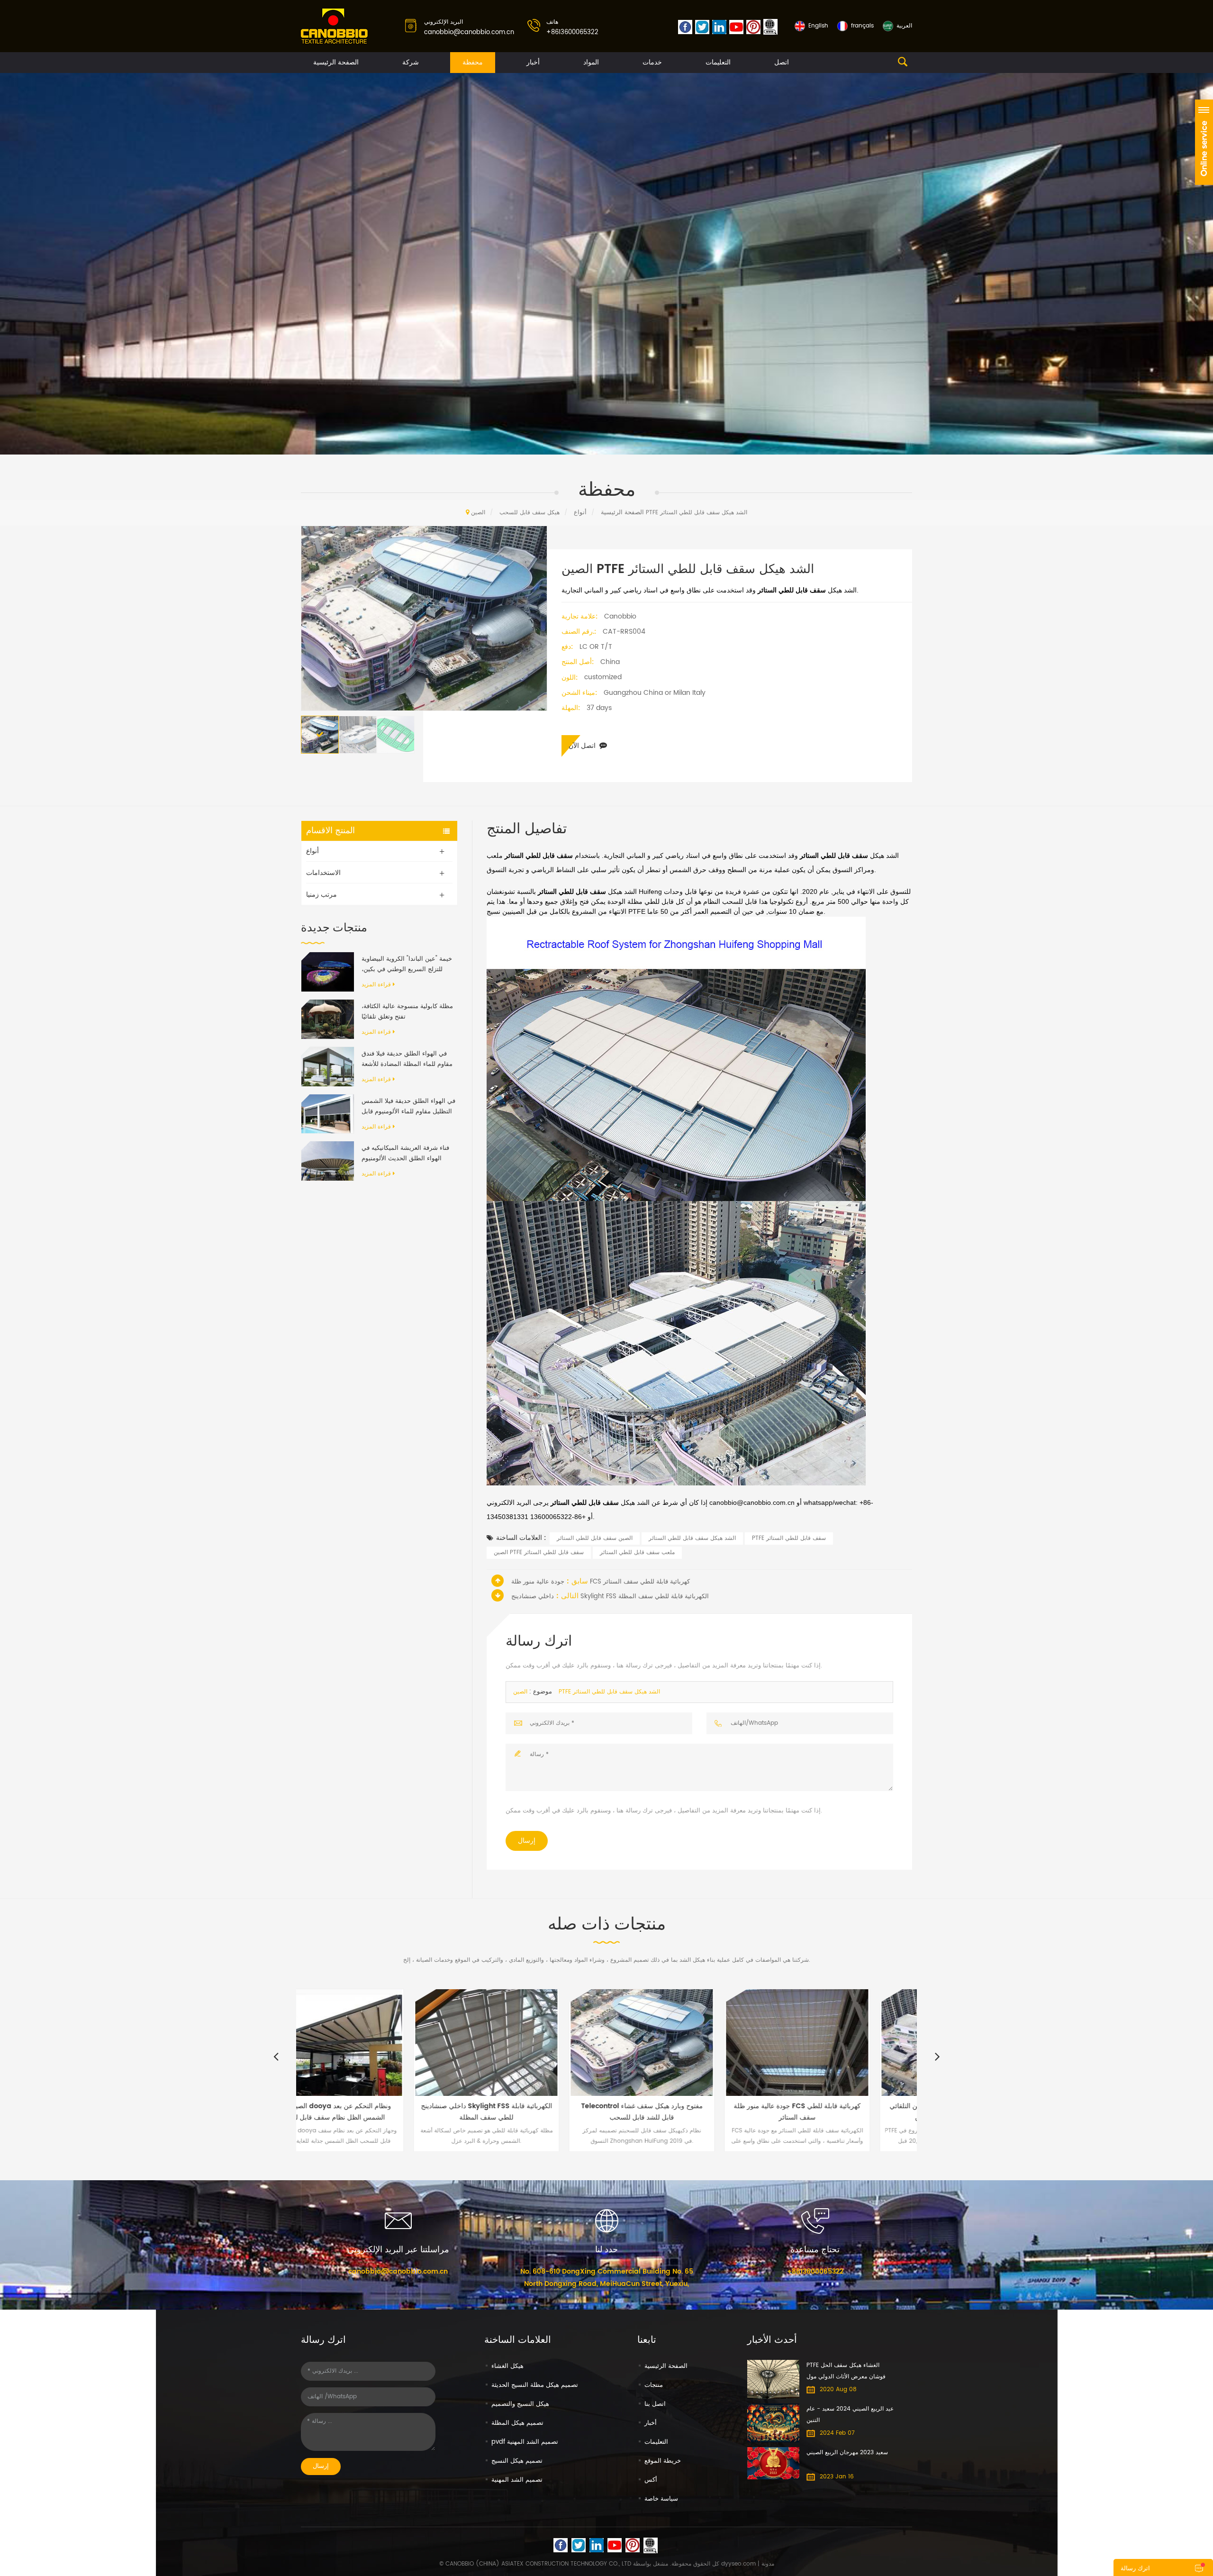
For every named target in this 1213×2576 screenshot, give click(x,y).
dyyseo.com (738, 2564)
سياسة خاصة (661, 2499)
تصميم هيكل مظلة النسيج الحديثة (535, 2385)
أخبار (533, 62)
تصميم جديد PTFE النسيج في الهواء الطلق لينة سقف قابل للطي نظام (840, 2112)
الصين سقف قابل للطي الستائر (595, 1538)
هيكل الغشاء (507, 2366)
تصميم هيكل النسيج (517, 2461)
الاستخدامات (323, 873)
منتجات (654, 2385)
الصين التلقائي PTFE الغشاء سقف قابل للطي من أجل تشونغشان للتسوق (685, 2112)
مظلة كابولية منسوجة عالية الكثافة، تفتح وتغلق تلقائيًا (407, 1012)
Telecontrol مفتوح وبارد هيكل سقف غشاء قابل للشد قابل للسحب (374, 2112)
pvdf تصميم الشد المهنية (525, 2442)
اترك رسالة (1135, 2569)
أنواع (580, 513)
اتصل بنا (655, 2404)
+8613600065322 (572, 32)
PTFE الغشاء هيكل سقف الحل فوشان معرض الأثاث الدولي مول (846, 2371)
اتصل (782, 62)
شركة (411, 62)
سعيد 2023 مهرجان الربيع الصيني (847, 2453)
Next (937, 2056)
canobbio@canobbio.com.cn (469, 32)
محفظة (473, 62)
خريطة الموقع (663, 2461)
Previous (276, 2056)
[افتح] (1204, 142)
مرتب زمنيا (321, 895)
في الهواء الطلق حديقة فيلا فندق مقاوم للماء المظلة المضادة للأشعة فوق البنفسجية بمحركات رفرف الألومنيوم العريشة (407, 1059)
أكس (651, 2480)
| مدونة (765, 2564)
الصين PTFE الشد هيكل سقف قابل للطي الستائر (587, 1692)
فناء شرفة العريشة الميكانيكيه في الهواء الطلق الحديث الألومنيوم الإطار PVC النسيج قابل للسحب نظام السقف (405, 1154)
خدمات (652, 62)
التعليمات (718, 62)
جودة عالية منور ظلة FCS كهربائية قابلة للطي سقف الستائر (601, 1582)
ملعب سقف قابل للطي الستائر (637, 1552)
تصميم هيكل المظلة (517, 2423)
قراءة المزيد (376, 985)
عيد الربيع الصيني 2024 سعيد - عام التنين (850, 2415)
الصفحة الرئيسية (336, 62)
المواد (591, 62)
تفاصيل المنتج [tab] (527, 829)
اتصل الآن (582, 746)
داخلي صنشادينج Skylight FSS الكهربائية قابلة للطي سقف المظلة (610, 1597)
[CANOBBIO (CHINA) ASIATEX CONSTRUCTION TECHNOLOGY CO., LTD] (335, 27)
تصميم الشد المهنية (517, 2480)
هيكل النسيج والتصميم (520, 2404)
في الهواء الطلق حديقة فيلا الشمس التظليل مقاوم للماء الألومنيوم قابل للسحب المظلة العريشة (408, 1107)
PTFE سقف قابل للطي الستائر (789, 1538)
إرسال (527, 1841)
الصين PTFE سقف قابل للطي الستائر (539, 1552)
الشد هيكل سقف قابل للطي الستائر (692, 1538)
